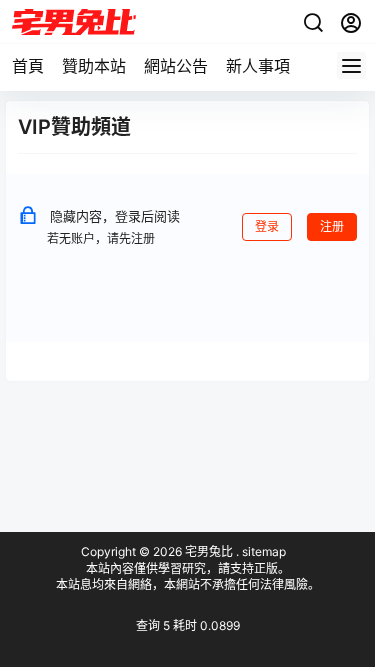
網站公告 (176, 66)
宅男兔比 (207, 551)
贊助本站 (94, 66)
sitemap (264, 551)
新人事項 (258, 66)
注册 (332, 226)
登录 (267, 226)
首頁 (28, 66)
